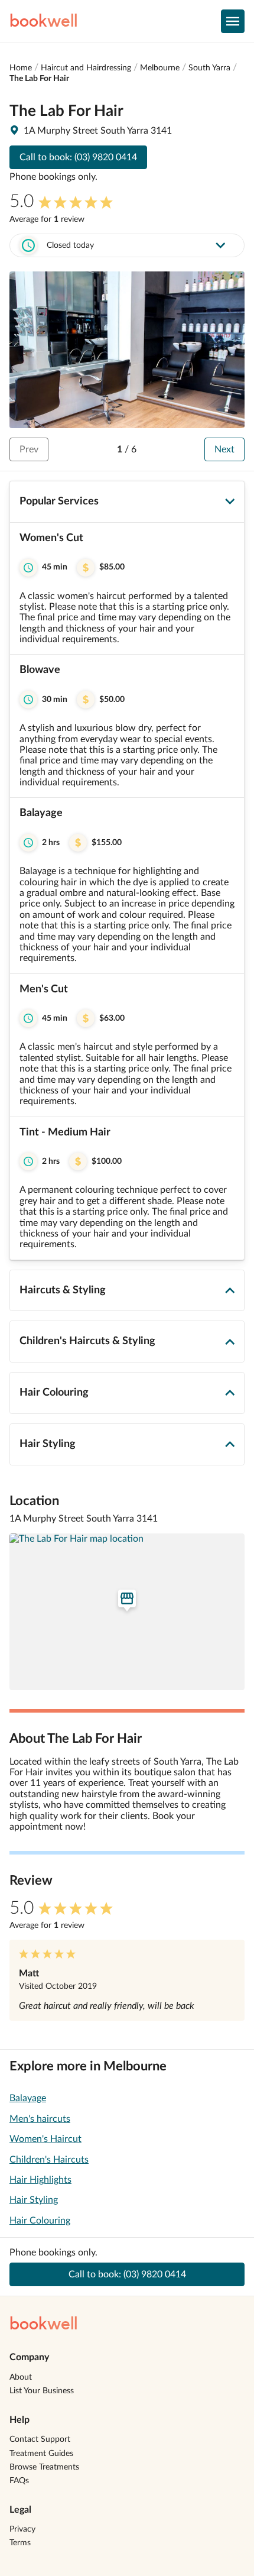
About (21, 2377)
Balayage (28, 2098)
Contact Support (40, 2439)
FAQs (19, 2481)
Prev (29, 449)
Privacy (22, 2529)
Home (21, 68)
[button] (127, 589)
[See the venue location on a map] (127, 1612)
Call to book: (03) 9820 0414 (78, 157)
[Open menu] (233, 21)
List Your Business (42, 2391)
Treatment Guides (41, 2454)
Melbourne (160, 68)
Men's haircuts (40, 2119)
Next (224, 449)
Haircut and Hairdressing (86, 68)
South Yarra (209, 68)
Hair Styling (34, 2200)
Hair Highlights (40, 2180)
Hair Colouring (40, 2221)
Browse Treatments (44, 2467)
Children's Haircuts (49, 2160)
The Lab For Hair (39, 79)
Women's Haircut (45, 2139)
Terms (20, 2543)
